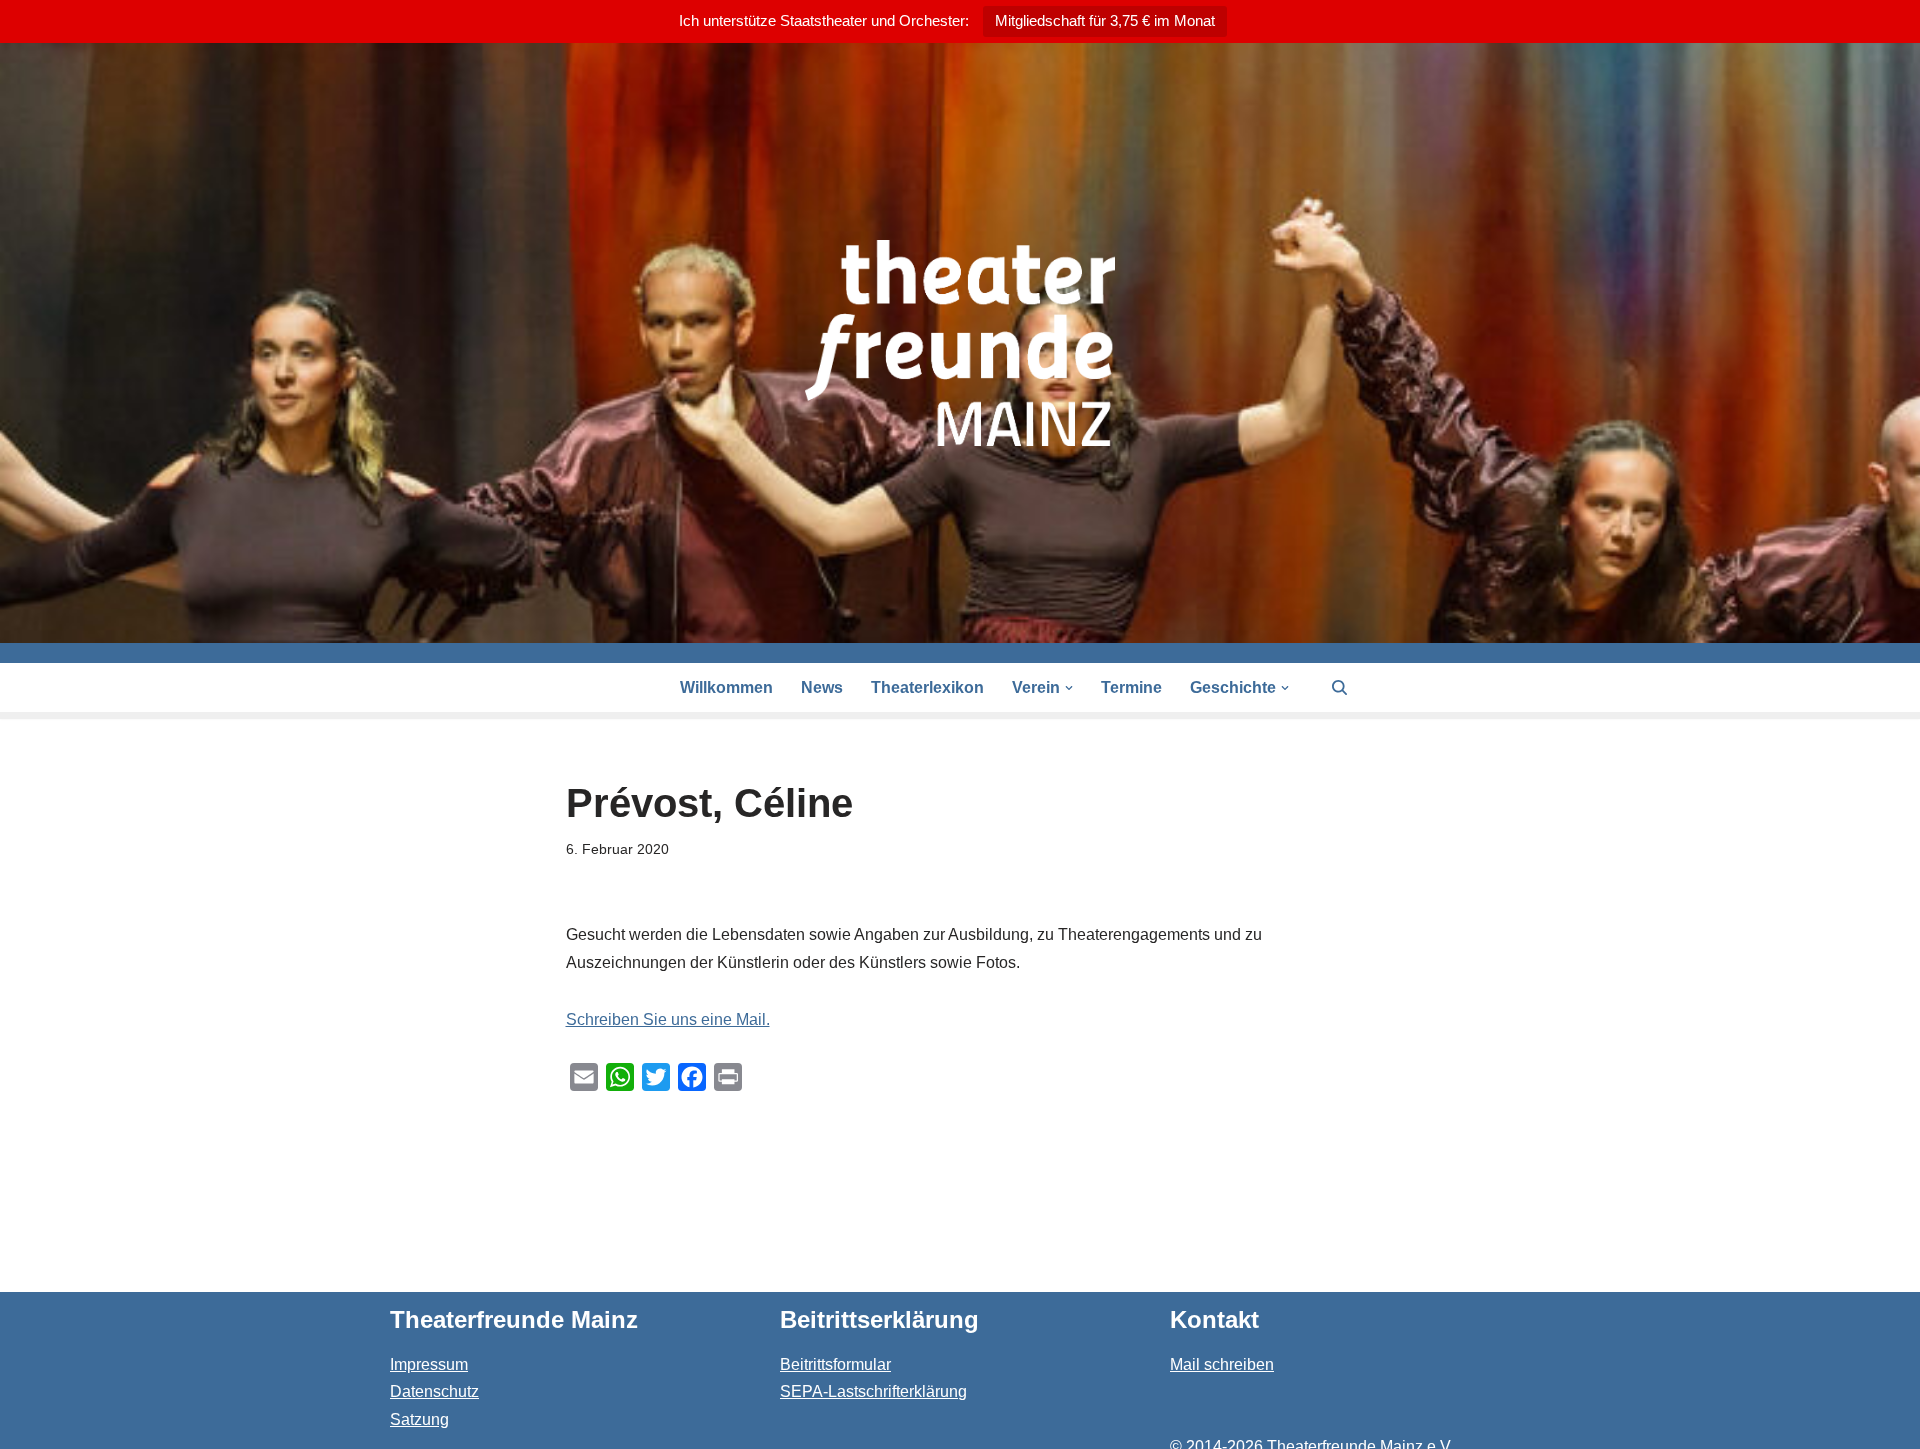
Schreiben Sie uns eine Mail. (668, 1019)
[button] (1069, 688)
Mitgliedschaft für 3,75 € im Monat (1105, 20)
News (822, 687)
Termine (1131, 687)
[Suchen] (1339, 687)
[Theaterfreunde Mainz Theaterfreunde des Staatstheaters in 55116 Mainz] (960, 343)
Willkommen (726, 687)
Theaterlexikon (927, 687)
